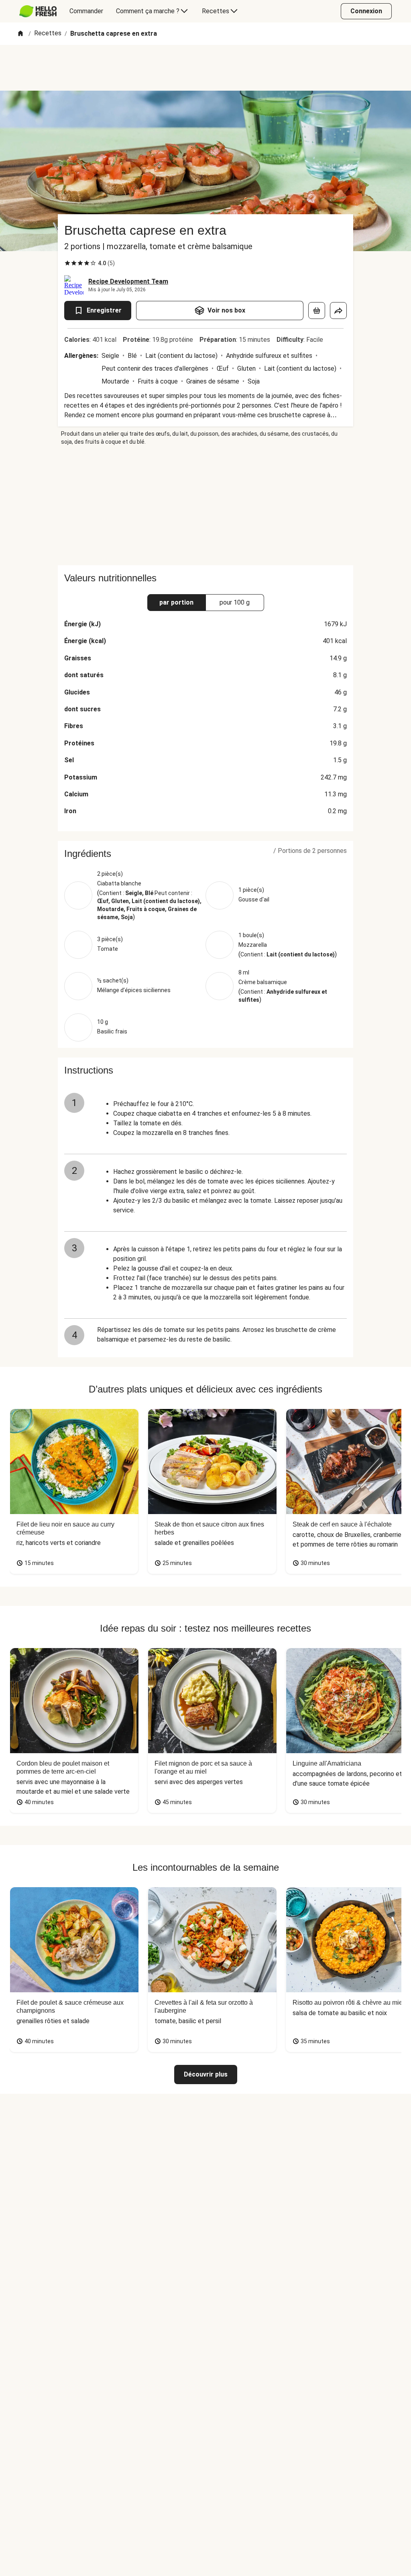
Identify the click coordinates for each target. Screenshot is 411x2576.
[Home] (20, 34)
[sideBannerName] (205, 505)
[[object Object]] (317, 311)
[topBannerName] (205, 68)
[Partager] (338, 311)
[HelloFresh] (38, 11)
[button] (205, 854)
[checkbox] (67, 263)
